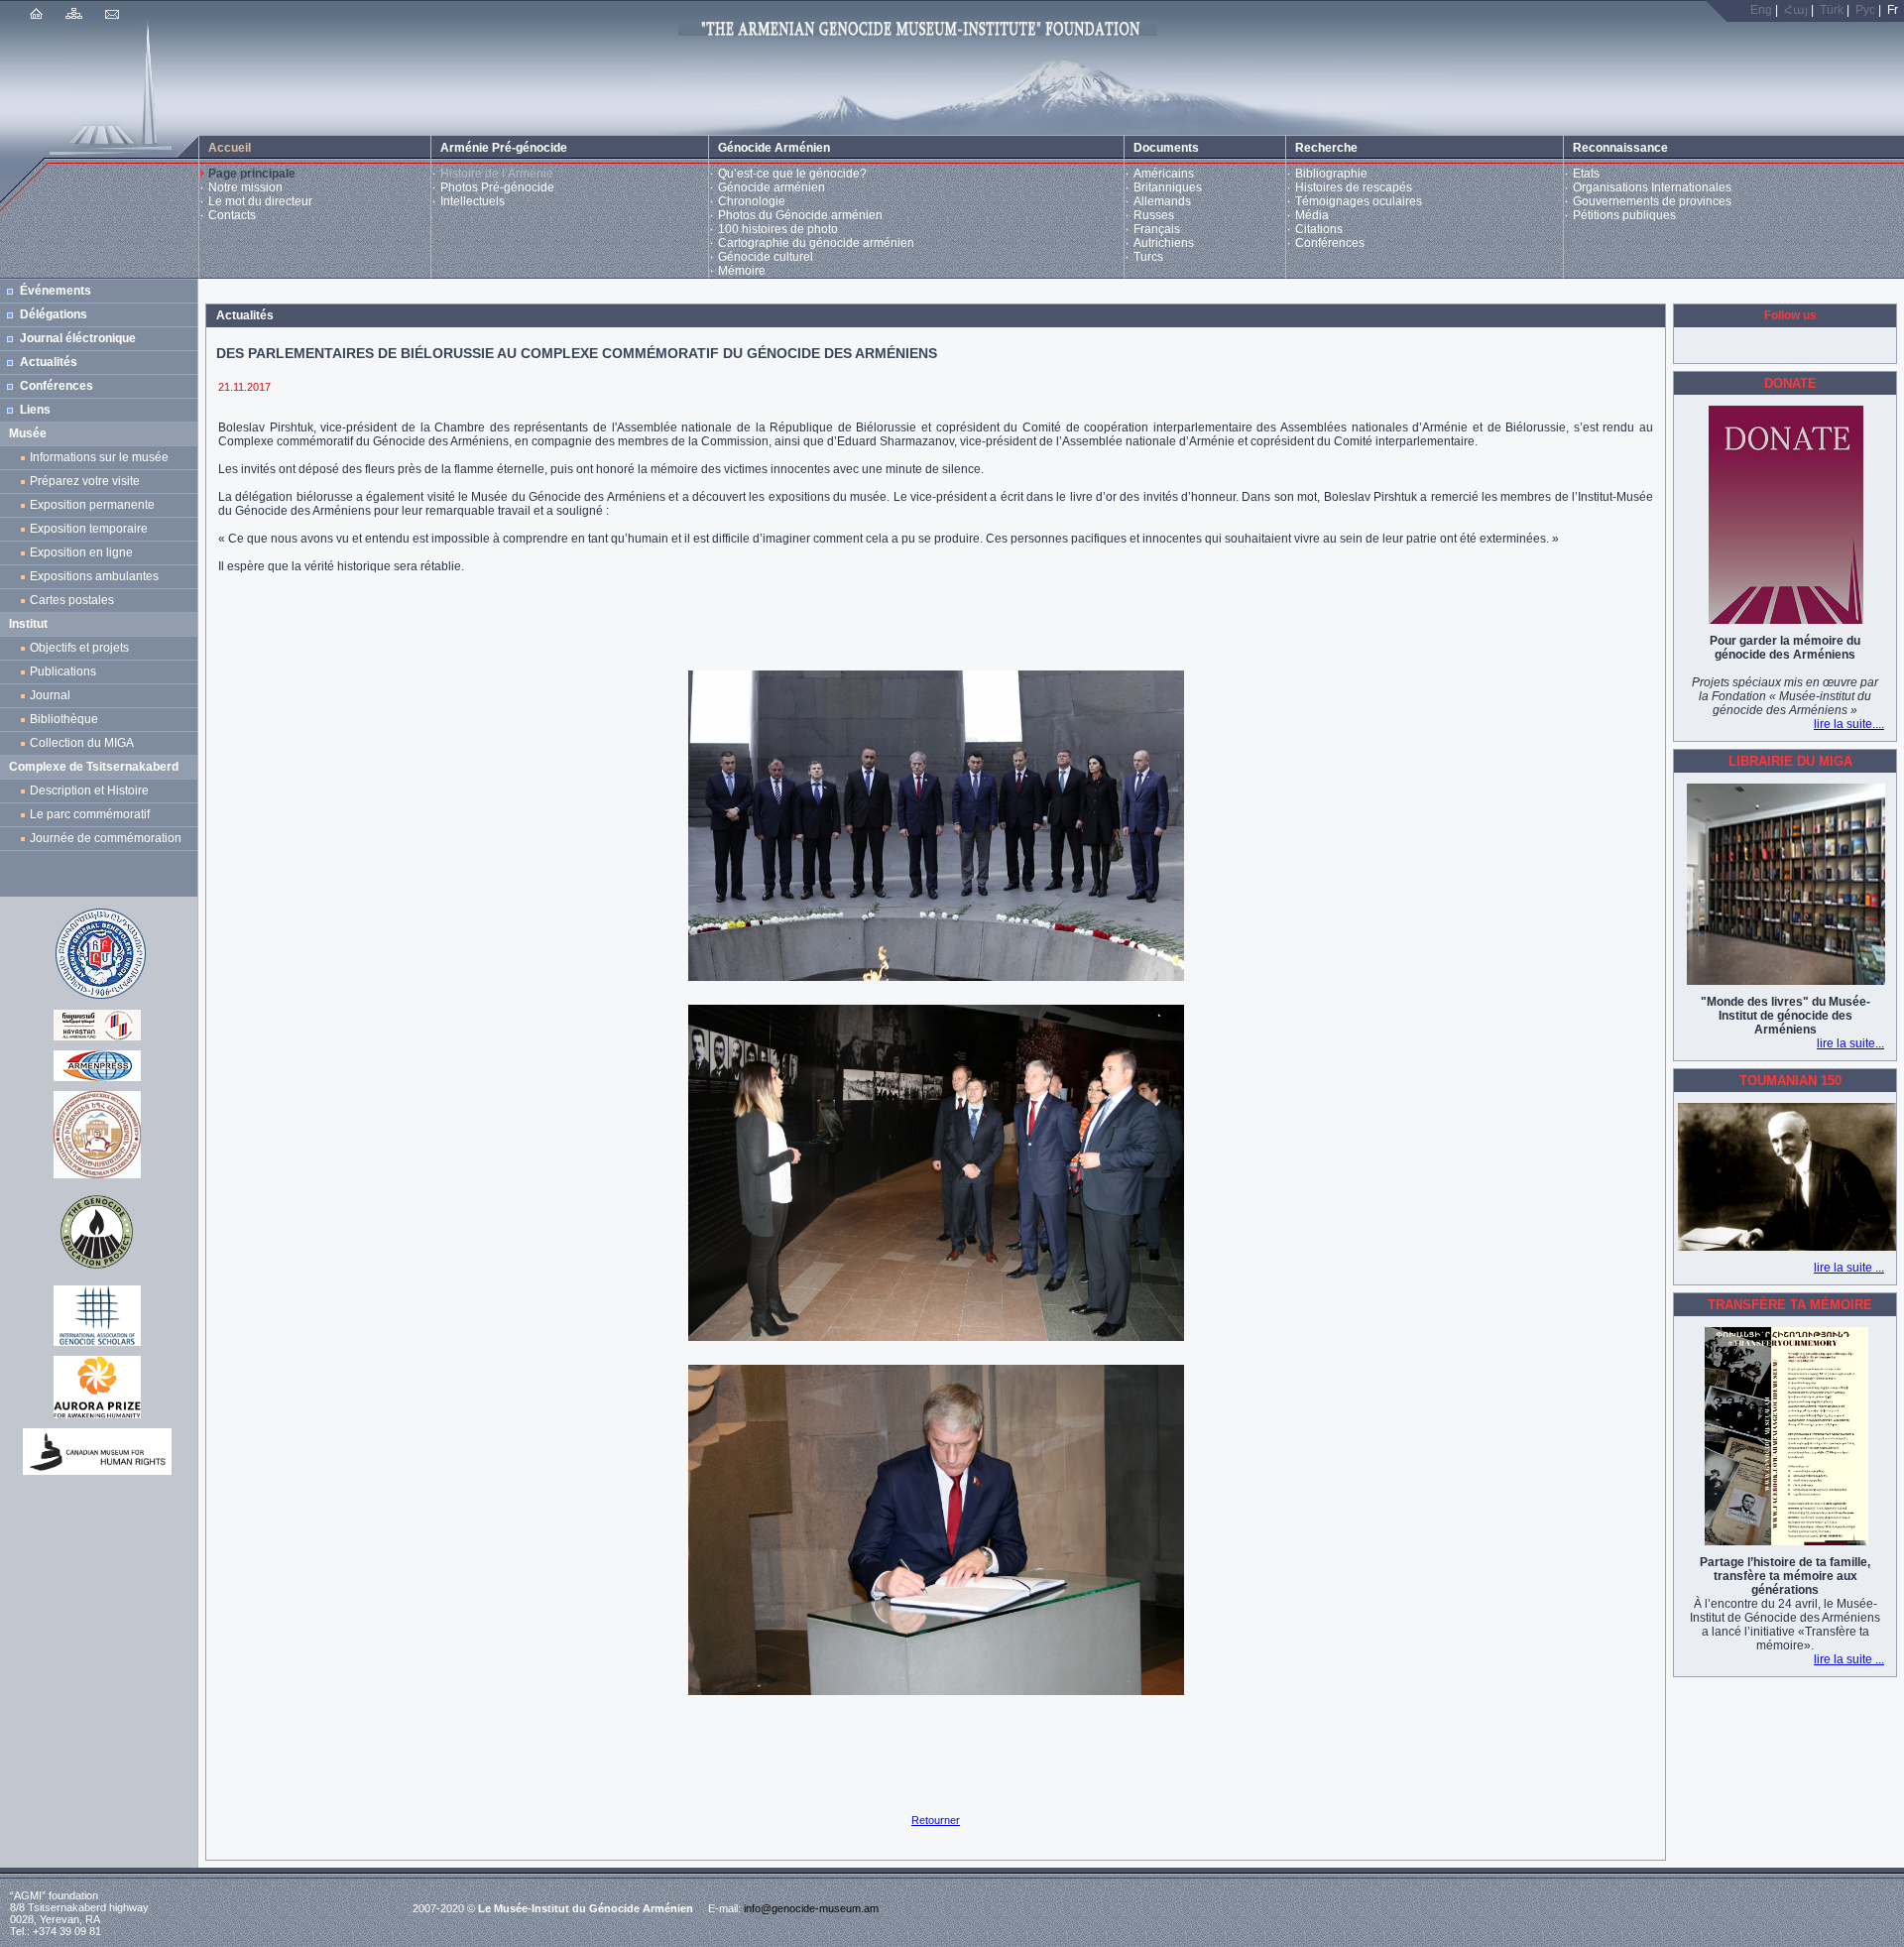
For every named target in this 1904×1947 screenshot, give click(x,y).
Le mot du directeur (260, 201)
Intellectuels (473, 201)
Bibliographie (1331, 174)
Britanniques (1168, 187)
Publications (63, 671)
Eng (1761, 10)
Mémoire (742, 271)
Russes (1154, 215)
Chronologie (752, 201)
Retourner (936, 1820)
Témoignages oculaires (1359, 201)
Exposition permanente (92, 505)
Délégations (54, 314)
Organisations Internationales (1652, 187)
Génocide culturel (766, 257)
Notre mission (245, 187)
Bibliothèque (64, 719)
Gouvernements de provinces (1652, 201)
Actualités (49, 362)
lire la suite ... (1849, 1268)
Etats (1586, 174)
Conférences (1330, 243)
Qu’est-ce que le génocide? (792, 174)
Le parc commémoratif (90, 814)
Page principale (252, 174)
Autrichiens (1164, 243)
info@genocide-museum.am (811, 1908)
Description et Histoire (89, 791)
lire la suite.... (1849, 724)
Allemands (1162, 201)
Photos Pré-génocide (497, 187)
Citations (1319, 229)
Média (1312, 215)
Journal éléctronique (78, 338)
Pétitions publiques (1624, 215)
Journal (53, 695)
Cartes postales (75, 600)
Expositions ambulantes (97, 576)
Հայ (1796, 10)
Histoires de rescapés (1354, 187)
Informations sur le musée (99, 457)
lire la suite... (1850, 1043)
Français (1157, 229)
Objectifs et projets (79, 648)
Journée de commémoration (106, 838)
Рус (1865, 10)
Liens (35, 410)
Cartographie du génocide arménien (816, 243)
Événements (56, 291)
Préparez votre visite (85, 481)
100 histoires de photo (778, 229)
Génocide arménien (772, 187)
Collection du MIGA (82, 743)
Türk (1832, 10)
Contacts (232, 215)
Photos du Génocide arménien (800, 215)
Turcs (1148, 257)
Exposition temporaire (89, 529)
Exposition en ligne (84, 552)
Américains (1164, 174)
